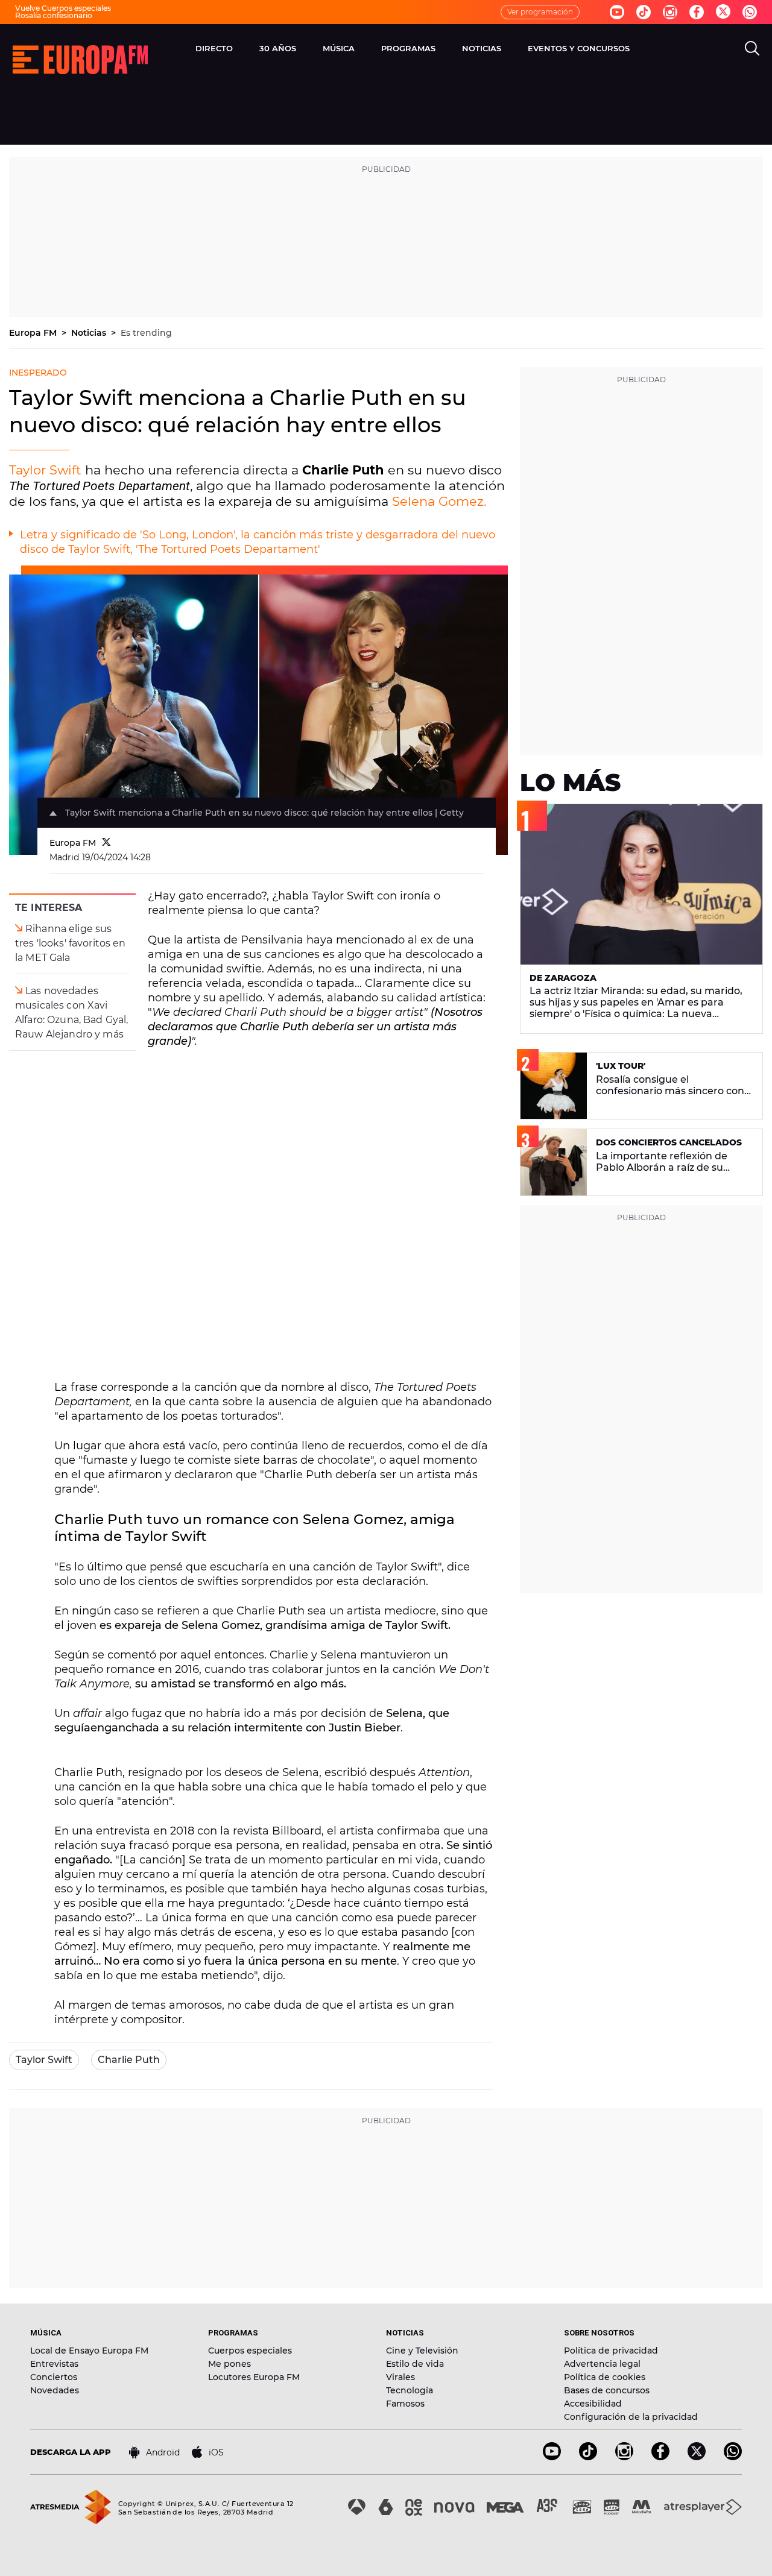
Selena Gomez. (439, 501)
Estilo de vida (415, 2364)
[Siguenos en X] (697, 2457)
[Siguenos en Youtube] (617, 12)
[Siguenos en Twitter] (723, 12)
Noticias (90, 333)
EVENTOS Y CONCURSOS (579, 48)
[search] (752, 48)
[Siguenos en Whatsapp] (750, 12)
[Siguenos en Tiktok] (644, 12)
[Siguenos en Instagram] (670, 12)
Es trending (146, 333)
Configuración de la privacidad (631, 2417)
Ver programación (540, 12)
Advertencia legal (602, 2364)
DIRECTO (214, 48)
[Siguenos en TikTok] (588, 2457)
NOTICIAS (482, 48)
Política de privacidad (611, 2351)
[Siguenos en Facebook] (697, 12)
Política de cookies (605, 2377)
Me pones (229, 2364)
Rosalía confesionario (54, 15)
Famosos (405, 2404)
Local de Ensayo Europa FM (89, 2351)
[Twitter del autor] (106, 843)
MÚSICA (339, 48)
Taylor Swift (45, 470)
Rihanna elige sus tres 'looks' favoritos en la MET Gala (71, 943)
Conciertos (54, 2377)
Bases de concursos (607, 2390)
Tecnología (410, 2390)
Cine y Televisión (422, 2351)
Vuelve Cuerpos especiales (63, 8)
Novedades (55, 2390)
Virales (400, 2377)
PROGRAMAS (408, 48)
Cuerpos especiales (250, 2351)
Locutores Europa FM (254, 2377)
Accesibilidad (593, 2404)
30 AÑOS (278, 48)
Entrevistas (54, 2364)
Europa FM (34, 333)
